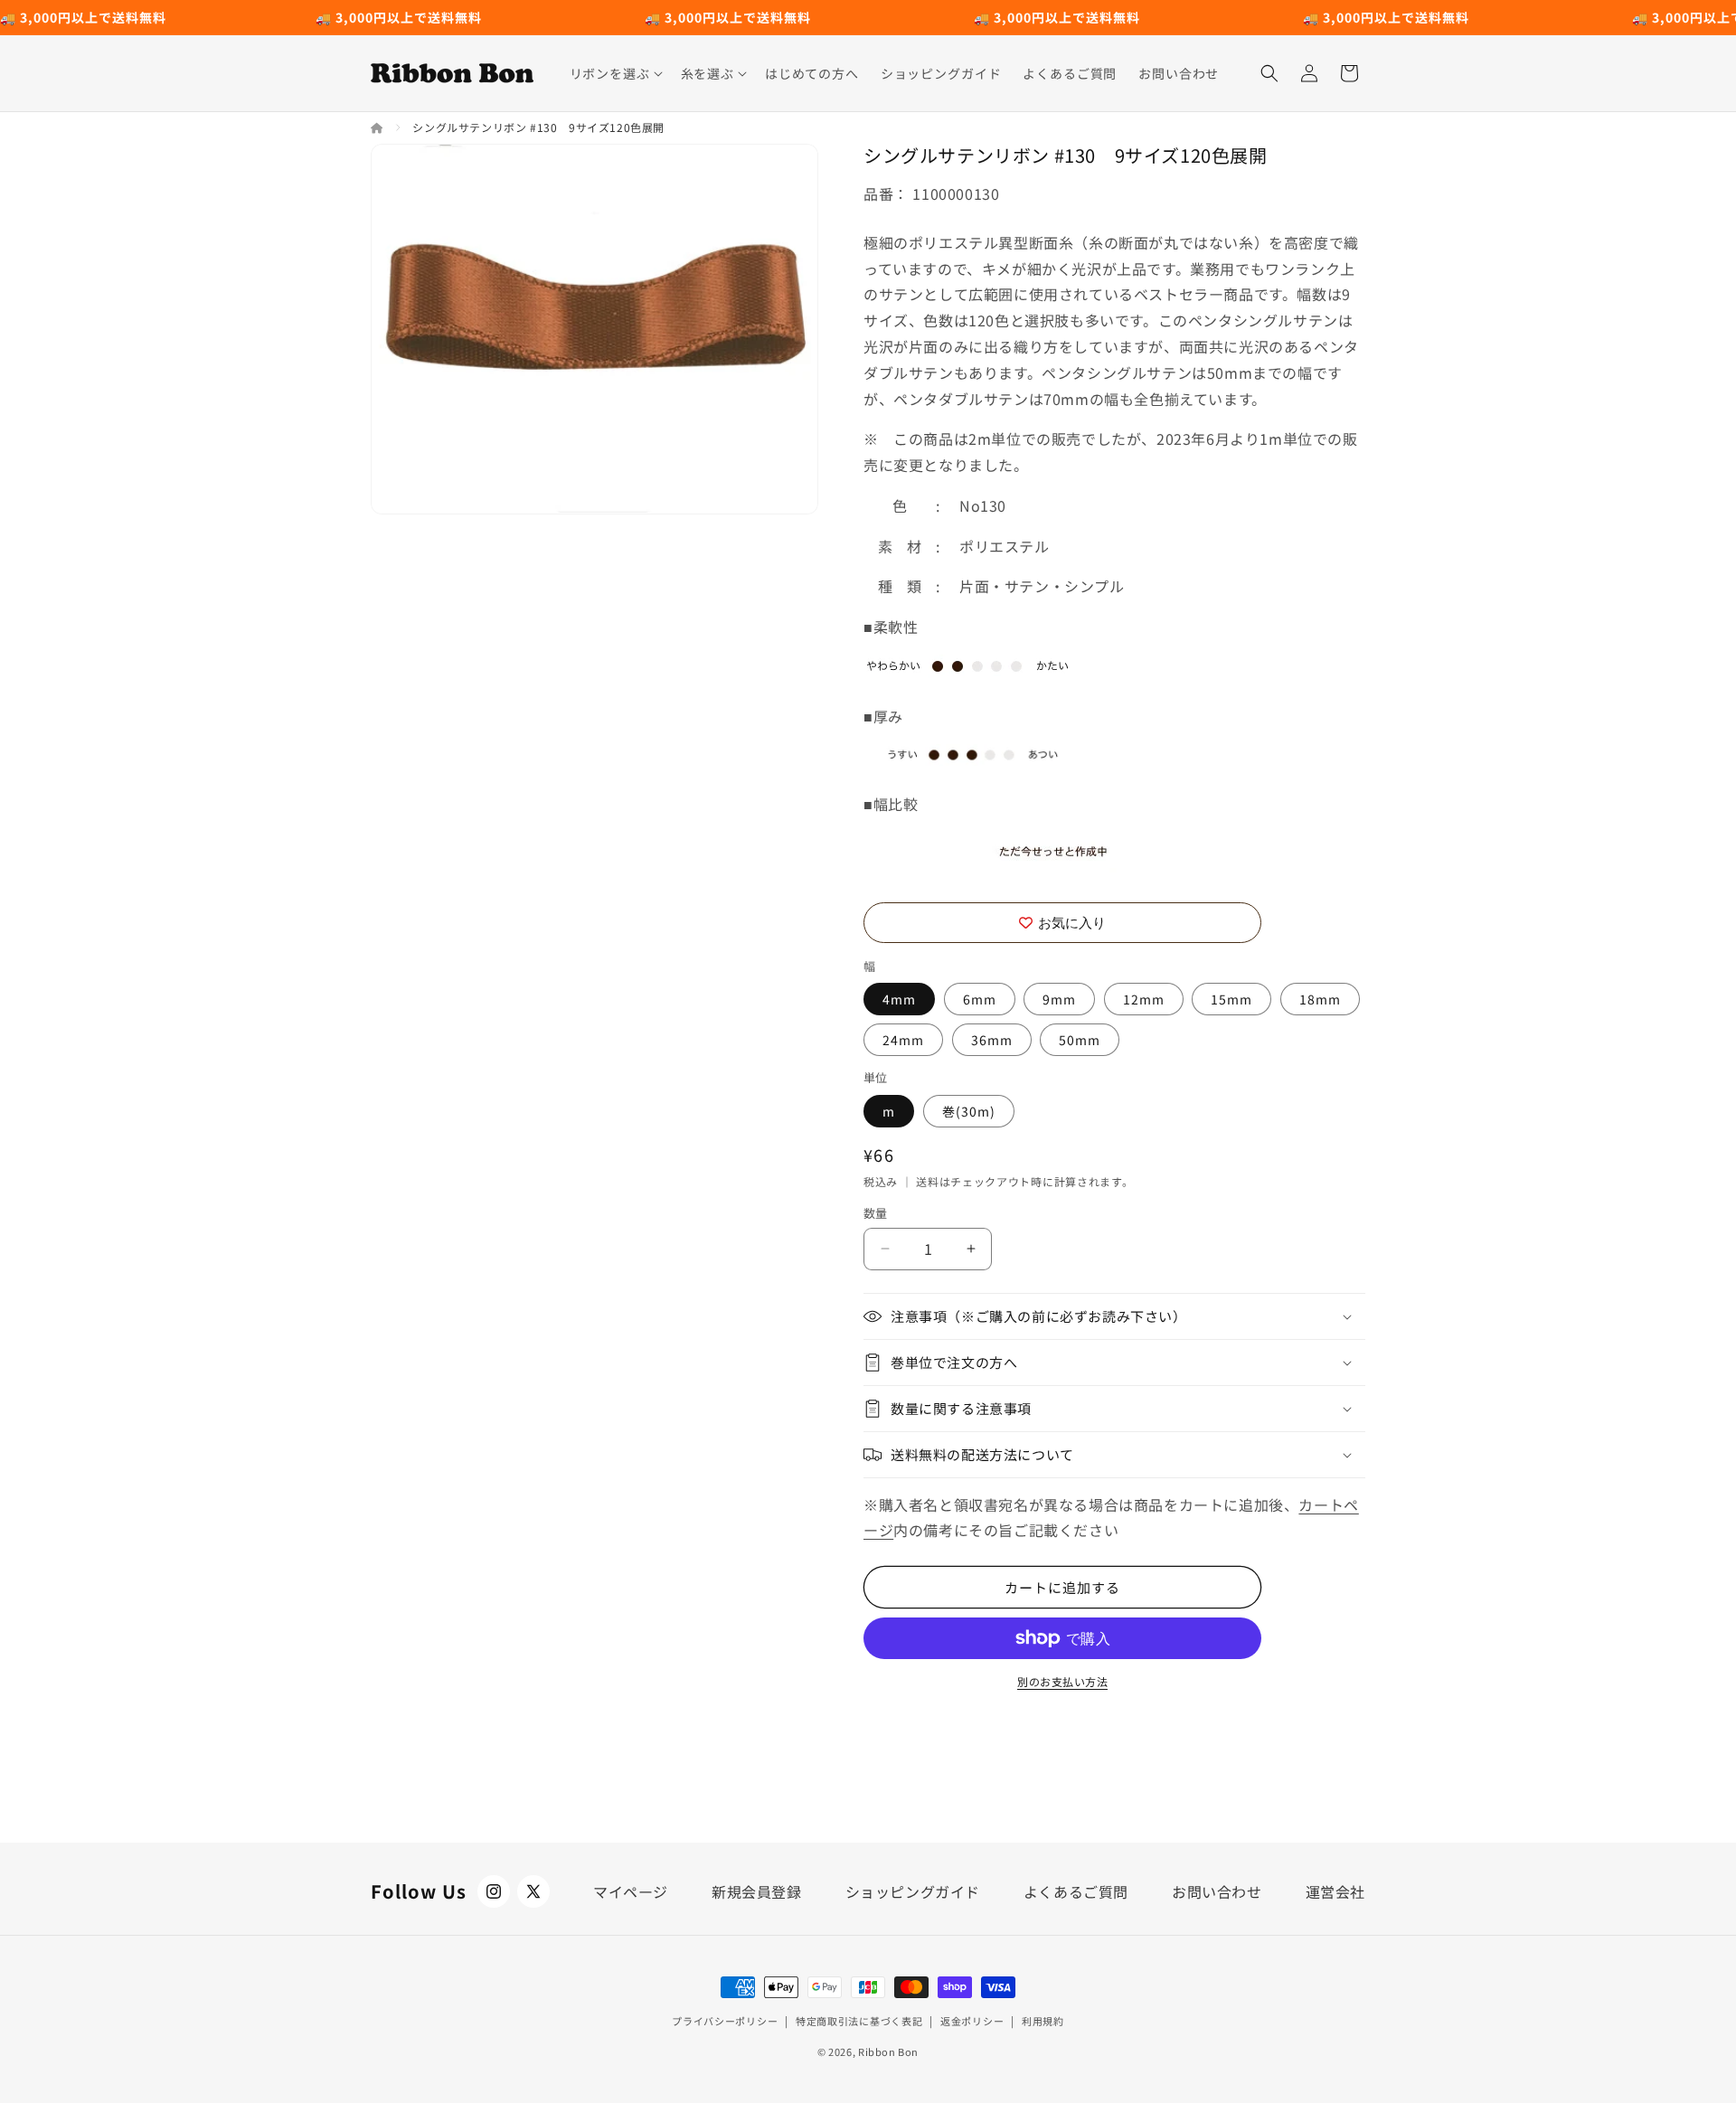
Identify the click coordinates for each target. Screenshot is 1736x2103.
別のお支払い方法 (1062, 1681)
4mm (899, 999)
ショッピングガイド (913, 1891)
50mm (1080, 1040)
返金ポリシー (972, 2021)
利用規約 (1043, 2021)
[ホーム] (378, 127)
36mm (992, 1040)
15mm (1231, 999)
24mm (903, 1040)
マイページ (631, 1891)
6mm (980, 999)
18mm (1320, 999)
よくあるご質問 (1076, 1891)
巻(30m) (969, 1111)
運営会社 (1335, 1891)
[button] (614, 73)
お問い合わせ (1217, 1891)
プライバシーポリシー (725, 2021)
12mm (1144, 999)
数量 (876, 1213)
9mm (1059, 999)
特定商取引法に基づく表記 (859, 2021)
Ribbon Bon (888, 2051)
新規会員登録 (757, 1891)
